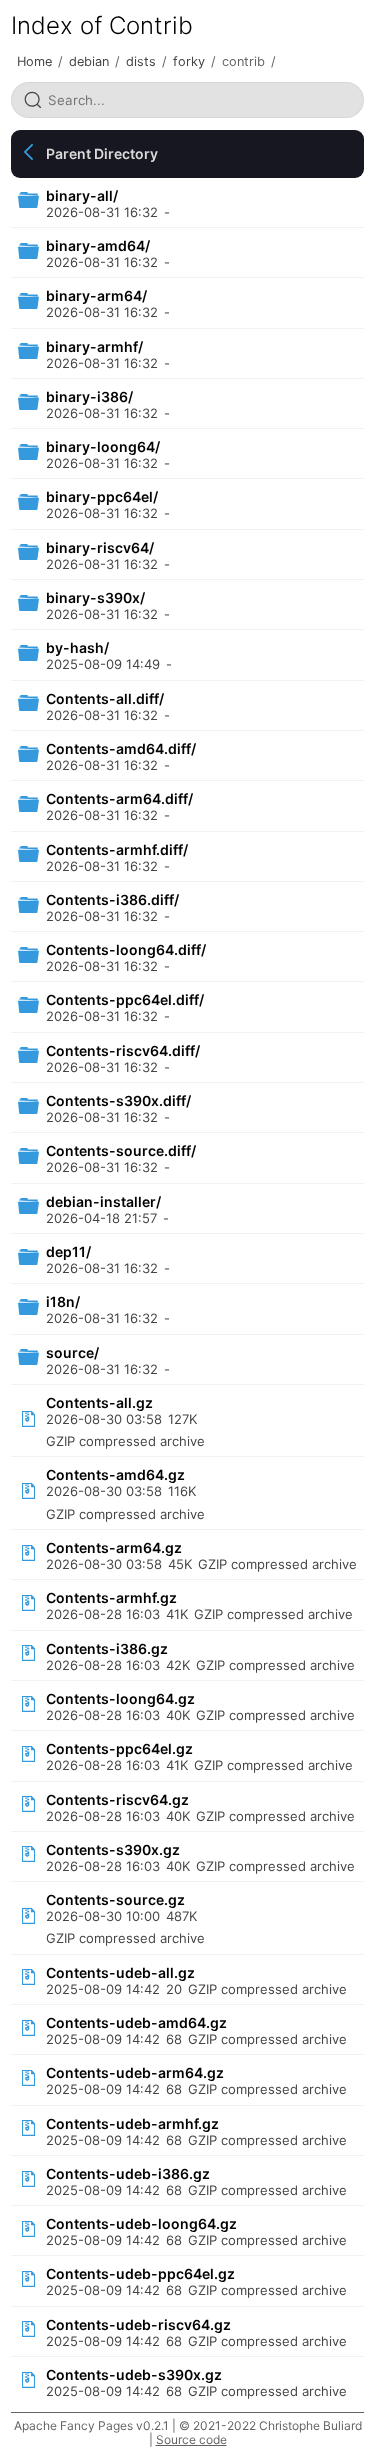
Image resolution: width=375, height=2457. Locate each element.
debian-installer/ (103, 1201)
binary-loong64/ (103, 446)
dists (141, 61)
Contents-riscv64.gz (117, 1799)
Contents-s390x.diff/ (118, 1100)
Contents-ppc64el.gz (119, 1748)
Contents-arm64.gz (114, 1547)
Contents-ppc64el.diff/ (125, 999)
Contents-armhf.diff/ (117, 849)
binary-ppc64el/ (102, 496)
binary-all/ (82, 195)
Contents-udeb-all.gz (120, 1972)
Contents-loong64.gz (120, 1698)
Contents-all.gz (99, 1402)
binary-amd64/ (98, 245)
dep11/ (68, 1251)
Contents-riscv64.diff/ (123, 1050)
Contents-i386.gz (107, 1648)
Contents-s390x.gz (113, 1849)
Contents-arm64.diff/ (119, 798)
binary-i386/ (89, 396)
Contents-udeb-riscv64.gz (138, 2324)
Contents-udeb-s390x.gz (134, 2374)
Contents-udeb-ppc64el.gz (140, 2273)
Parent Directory (102, 153)
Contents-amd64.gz (115, 1474)
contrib (243, 61)
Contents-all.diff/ (105, 698)
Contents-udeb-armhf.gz (132, 2123)
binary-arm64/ (96, 295)
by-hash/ (77, 647)
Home (34, 61)
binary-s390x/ (95, 597)
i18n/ (63, 1301)
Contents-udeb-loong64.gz (141, 2223)
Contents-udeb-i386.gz (128, 2173)
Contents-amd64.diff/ (121, 748)
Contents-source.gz (115, 1899)
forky (189, 61)
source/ (72, 1352)
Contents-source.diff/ (121, 1150)
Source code (191, 2439)
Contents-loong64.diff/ (126, 949)
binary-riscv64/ (100, 547)
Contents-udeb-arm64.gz (135, 2072)
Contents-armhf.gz (111, 1597)
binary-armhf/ (94, 346)
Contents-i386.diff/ (112, 899)
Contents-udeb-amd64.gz (136, 2022)
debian (89, 61)
